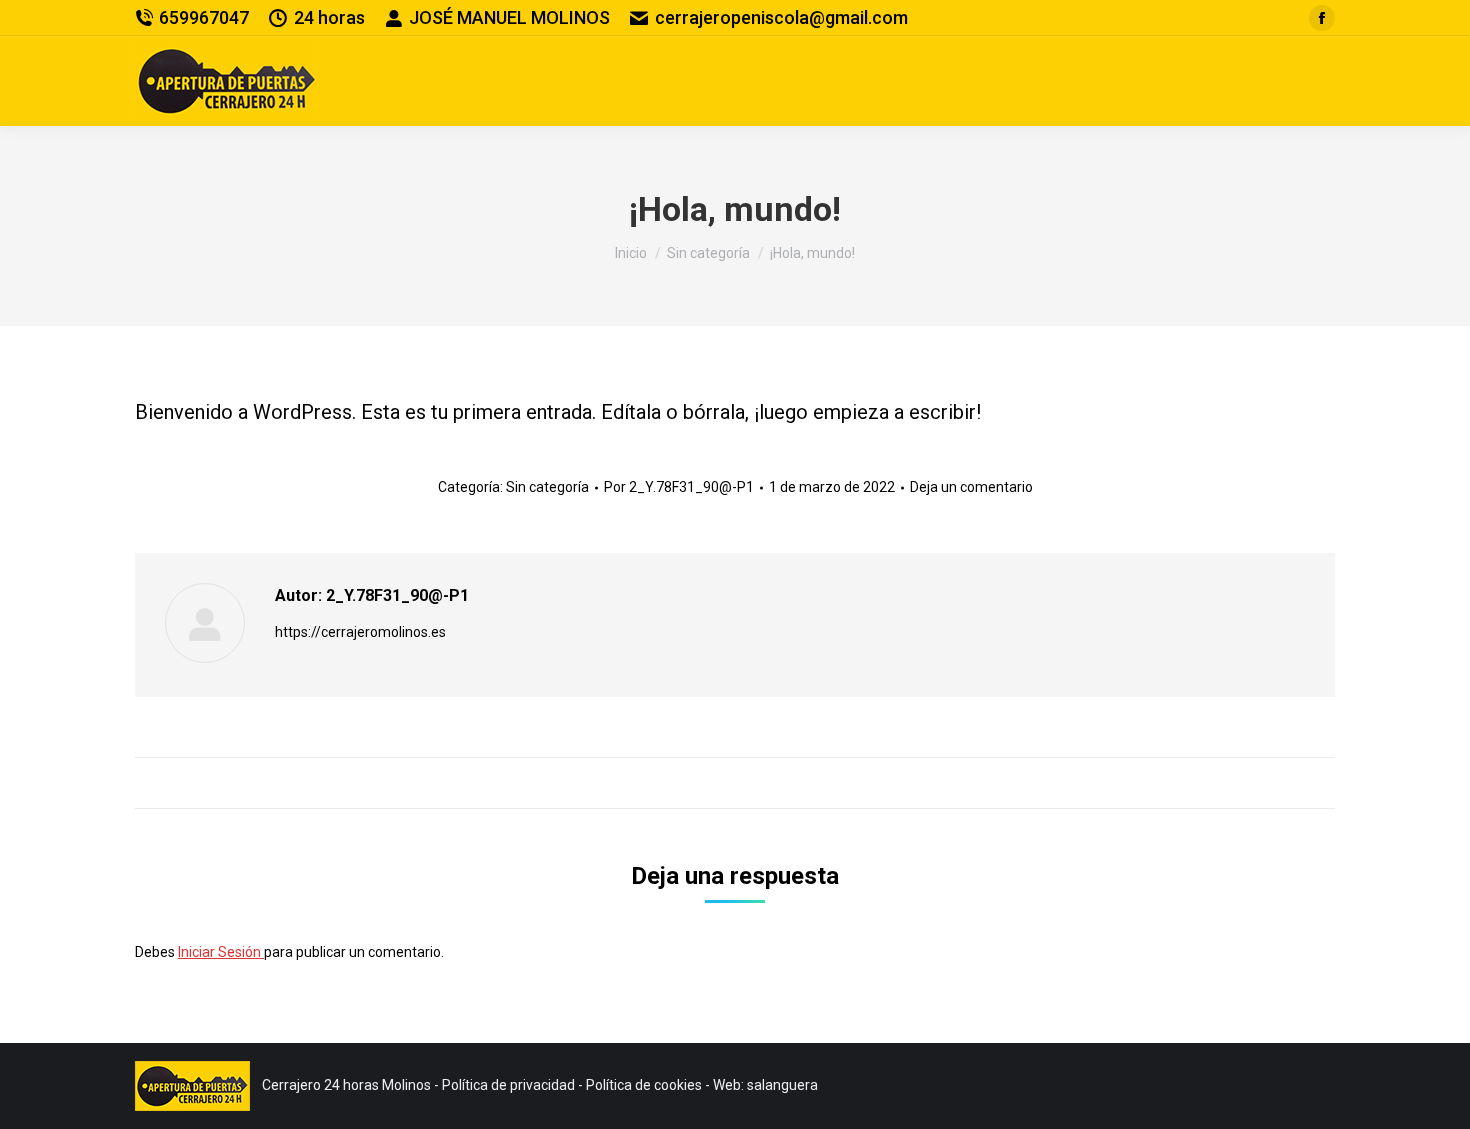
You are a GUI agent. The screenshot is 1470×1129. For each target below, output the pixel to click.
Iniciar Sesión (221, 952)
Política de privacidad (508, 1085)
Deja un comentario (971, 487)
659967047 (204, 17)
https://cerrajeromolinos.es (360, 632)
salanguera (782, 1085)
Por (679, 487)
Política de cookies (644, 1085)
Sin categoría (547, 487)
